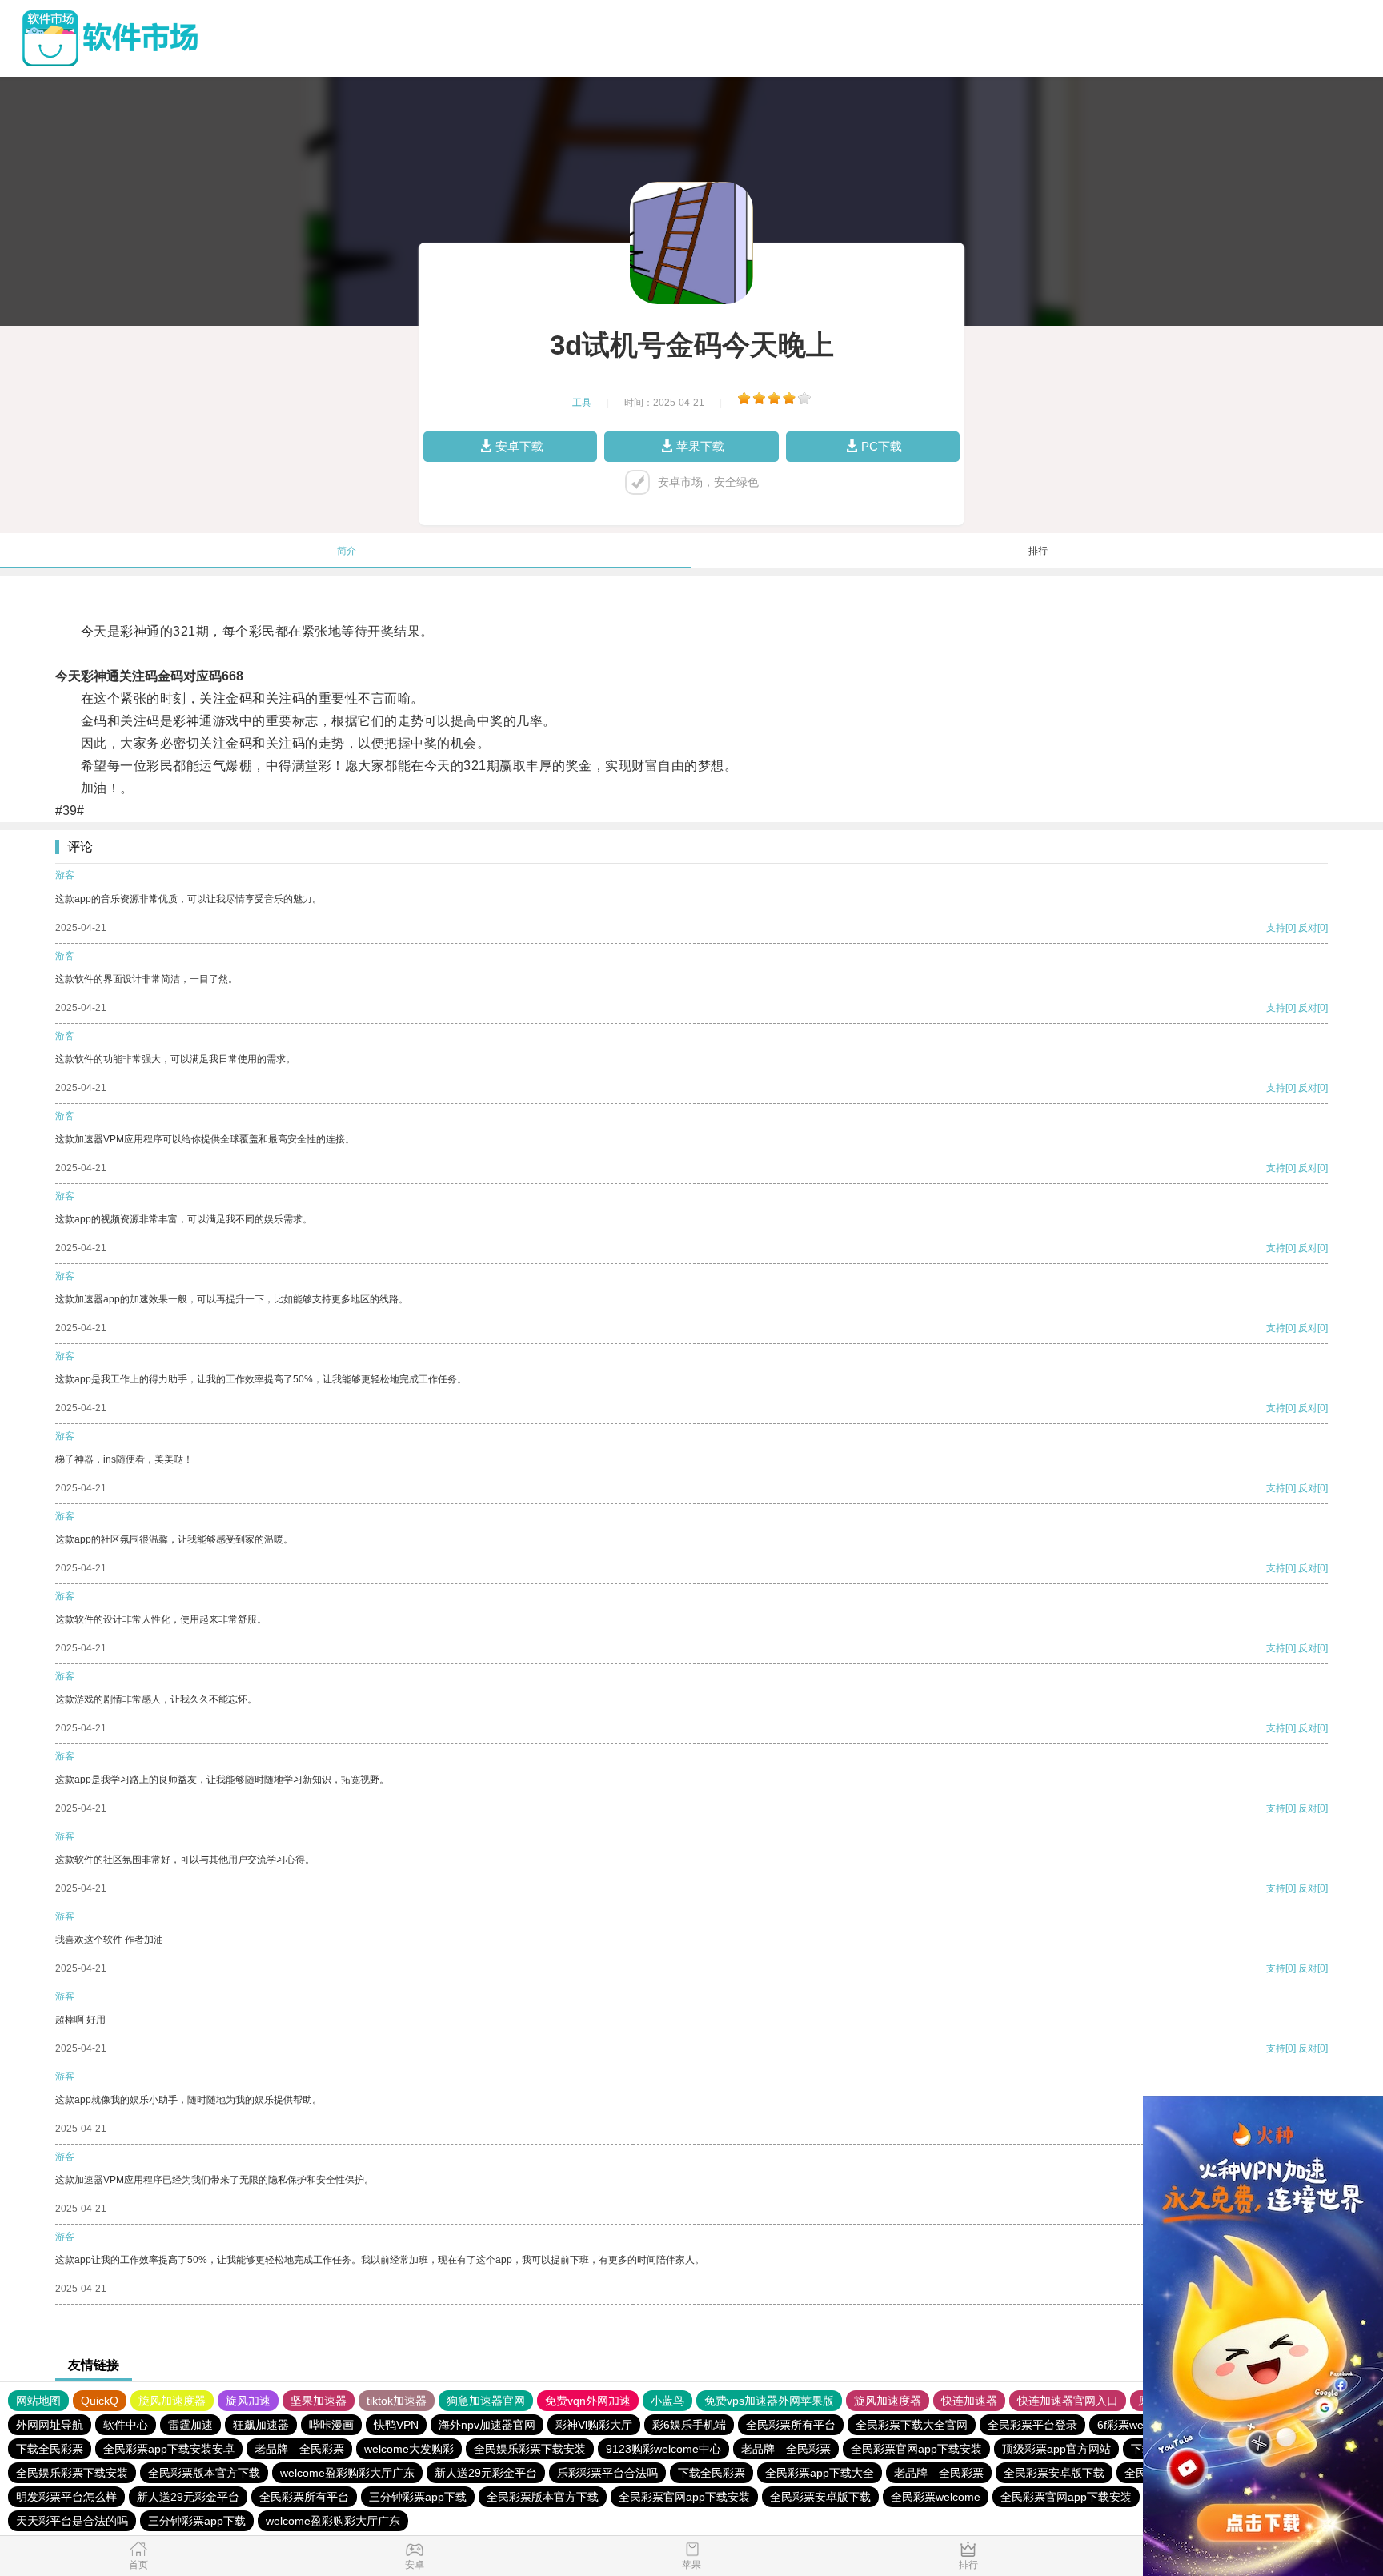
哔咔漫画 (331, 2425)
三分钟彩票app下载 (418, 2497)
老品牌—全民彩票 (299, 2449)
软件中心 (126, 2425)
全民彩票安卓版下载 (1054, 2473)
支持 (1276, 928)
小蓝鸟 (667, 2401)
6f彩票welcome (1136, 2425)
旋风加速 (248, 2401)
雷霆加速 (190, 2425)
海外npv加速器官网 (487, 2425)
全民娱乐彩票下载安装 (530, 2449)
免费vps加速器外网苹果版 (769, 2401)
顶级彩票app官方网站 (1056, 2449)
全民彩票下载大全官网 (912, 2425)
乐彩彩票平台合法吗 (607, 2473)
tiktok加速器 (397, 2401)
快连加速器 (969, 2401)
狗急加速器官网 (486, 2401)
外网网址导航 (50, 2425)
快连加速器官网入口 (1068, 2401)
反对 (1308, 928)
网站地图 (38, 2401)
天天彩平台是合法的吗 (72, 2521)
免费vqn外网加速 (588, 2401)
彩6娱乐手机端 (689, 2425)
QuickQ (100, 2401)
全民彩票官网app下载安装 (916, 2449)
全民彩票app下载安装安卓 (169, 2449)
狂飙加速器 (261, 2425)
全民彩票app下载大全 (820, 2473)
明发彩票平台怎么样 (66, 2497)
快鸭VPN (396, 2425)
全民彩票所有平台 (791, 2425)
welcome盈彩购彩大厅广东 (347, 2473)
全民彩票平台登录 (1032, 2425)
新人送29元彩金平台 (486, 2473)
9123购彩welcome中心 (663, 2449)
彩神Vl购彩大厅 (594, 2425)
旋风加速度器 (172, 2401)
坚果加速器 (319, 2401)
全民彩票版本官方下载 (204, 2473)
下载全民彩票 (50, 2449)
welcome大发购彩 (409, 2449)
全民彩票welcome (936, 2497)
